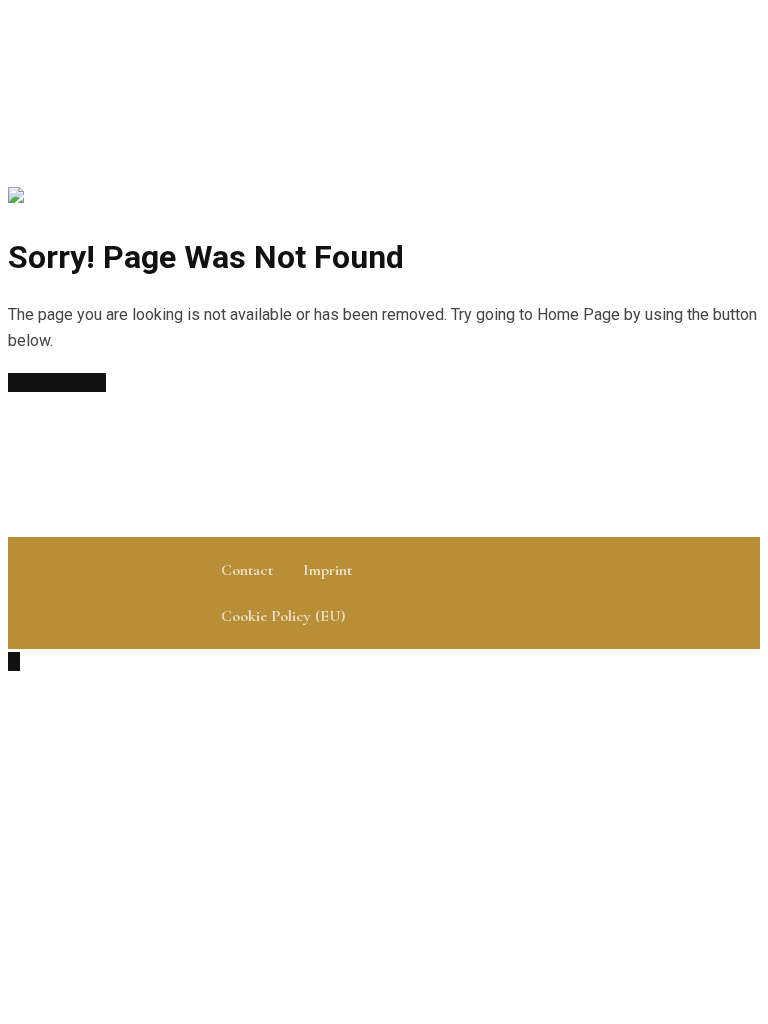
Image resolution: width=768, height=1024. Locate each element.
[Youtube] (632, 594)
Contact (247, 570)
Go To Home (51, 382)
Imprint (327, 570)
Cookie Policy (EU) (283, 616)
